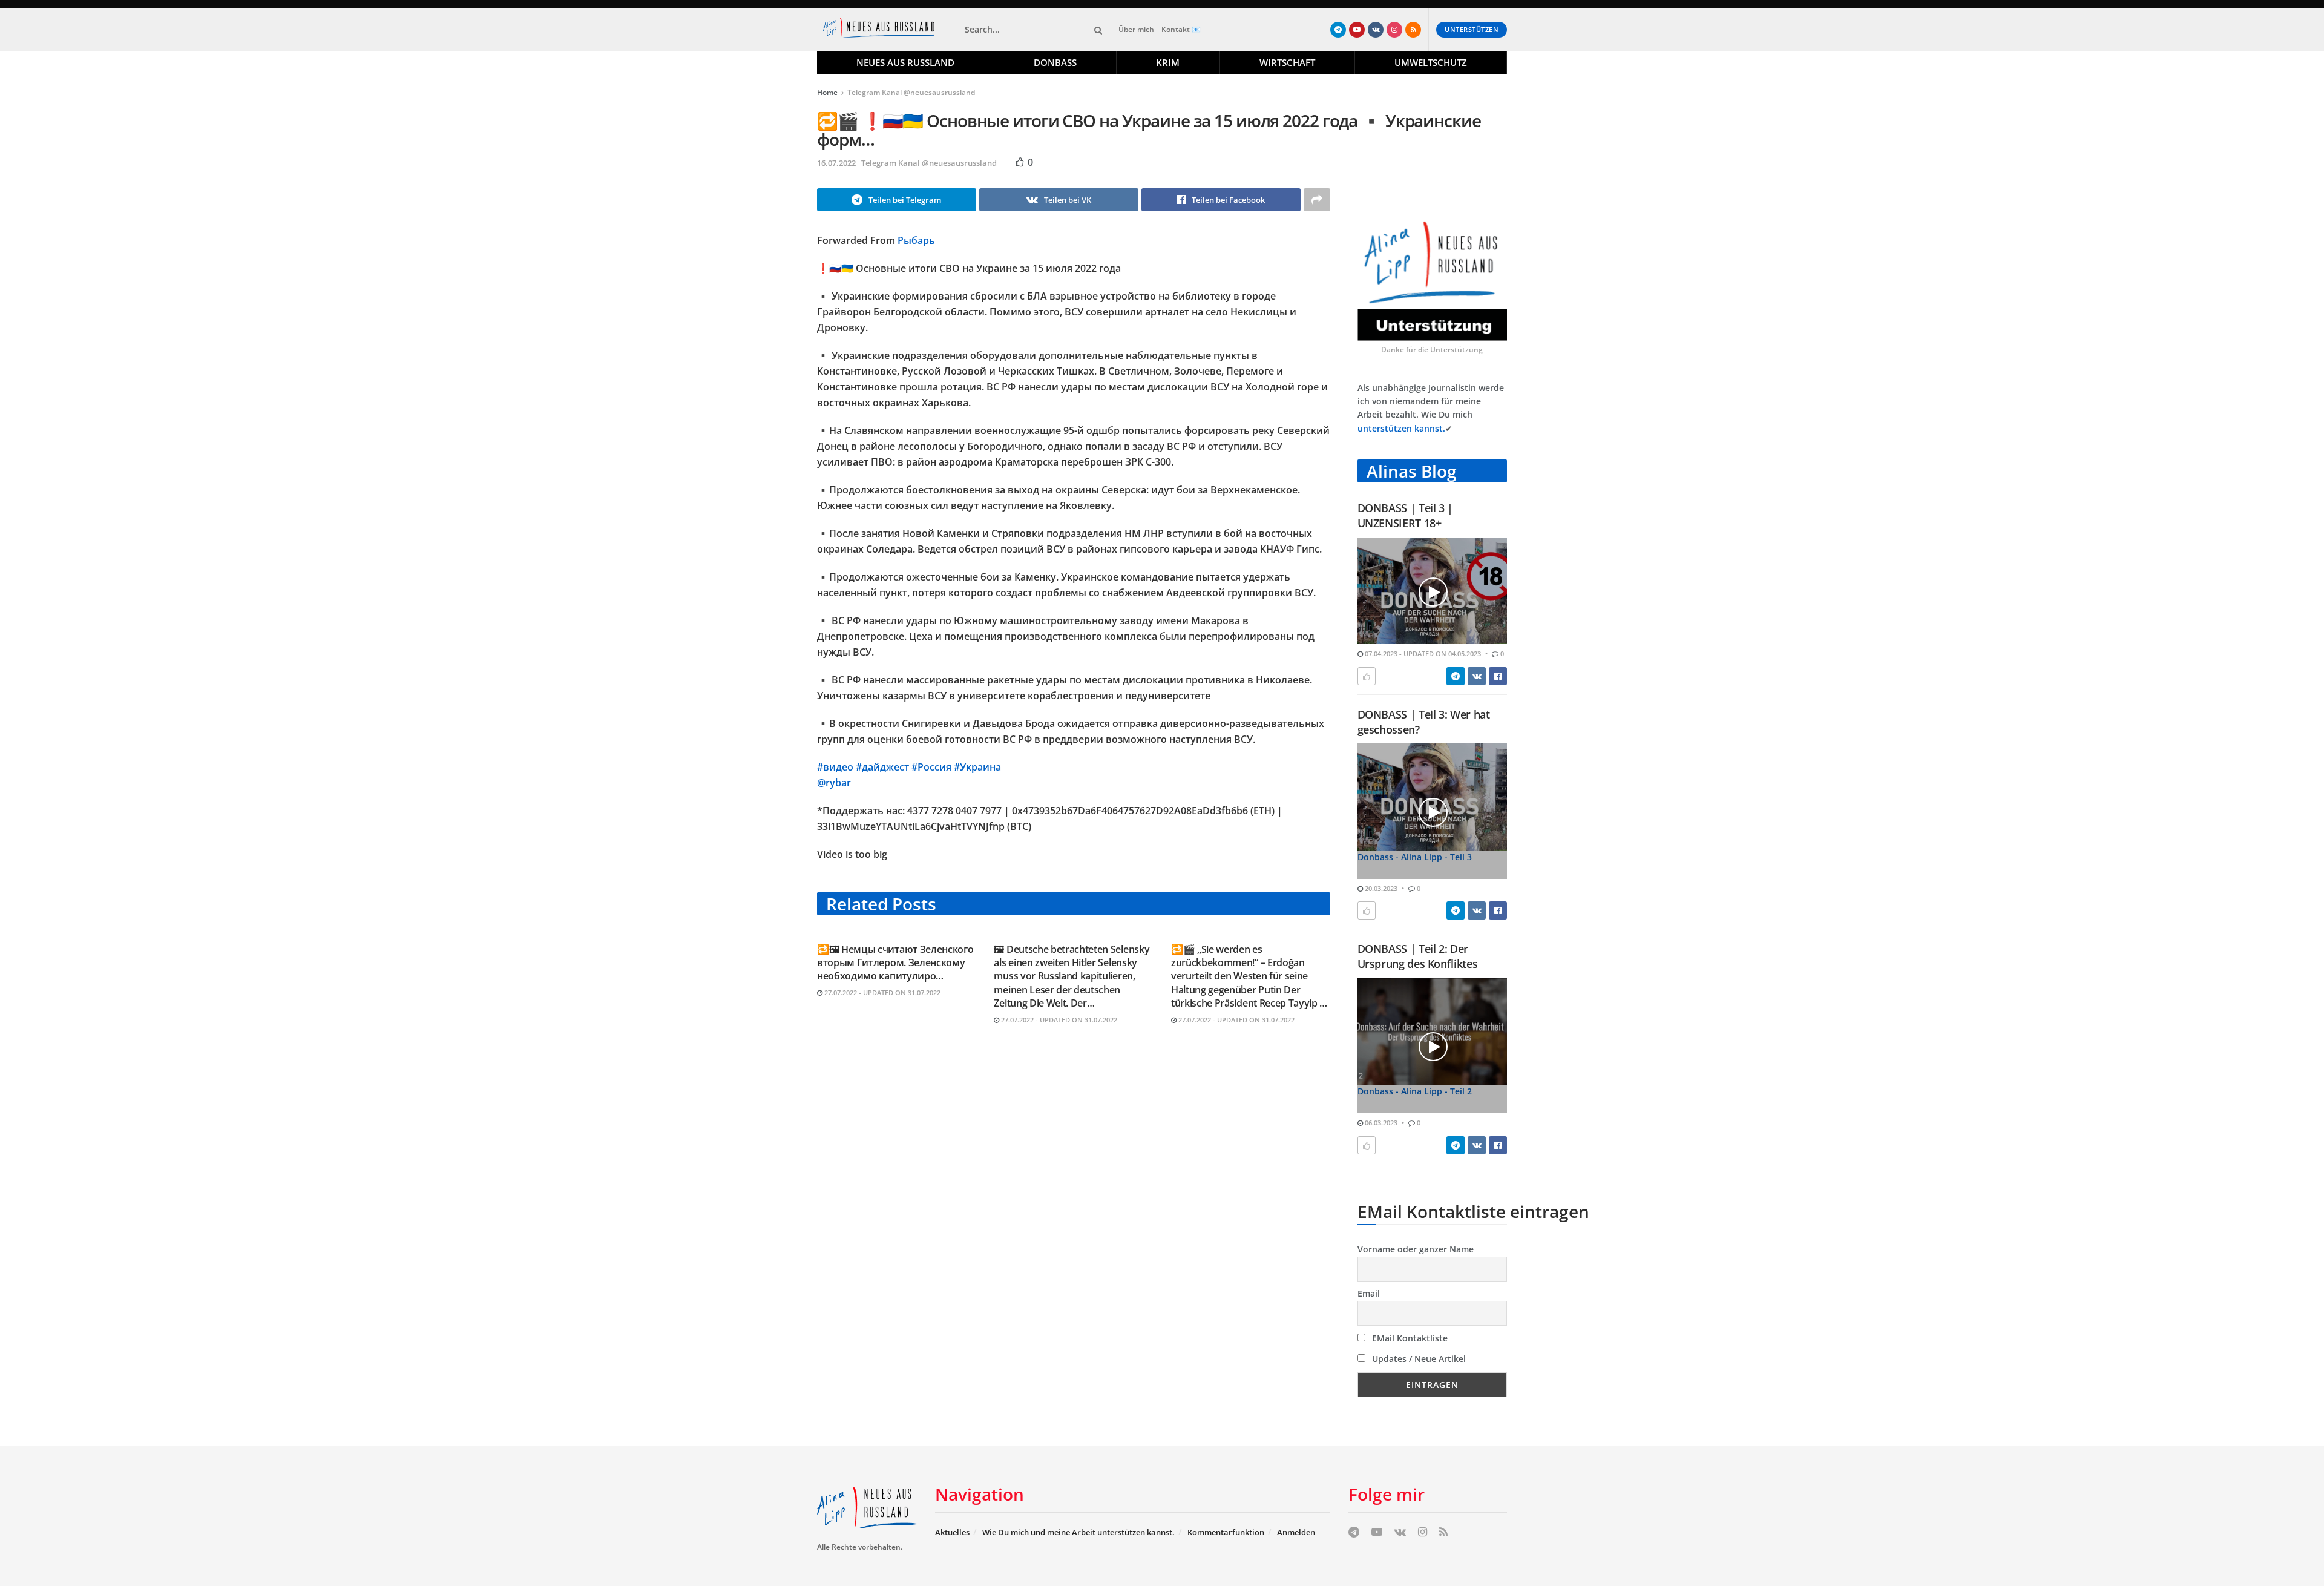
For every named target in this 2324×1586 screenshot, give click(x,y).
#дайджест (882, 767)
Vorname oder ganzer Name (1416, 1249)
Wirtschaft (1287, 62)
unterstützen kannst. (1401, 428)
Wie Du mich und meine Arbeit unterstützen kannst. (1078, 1532)
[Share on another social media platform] (1317, 200)
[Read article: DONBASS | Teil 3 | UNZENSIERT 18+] (1433, 591)
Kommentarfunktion (1226, 1532)
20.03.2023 (1380, 888)
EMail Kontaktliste (1409, 1338)
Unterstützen (1472, 29)
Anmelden (1296, 1532)
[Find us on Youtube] (1357, 30)
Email (1369, 1293)
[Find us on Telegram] (1338, 30)
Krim (1168, 62)
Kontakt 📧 (1181, 29)
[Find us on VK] (1376, 30)
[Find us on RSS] (1413, 30)
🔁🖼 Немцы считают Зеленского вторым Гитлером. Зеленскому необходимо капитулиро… (895, 963)
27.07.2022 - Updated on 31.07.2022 (881, 992)
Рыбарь (916, 240)
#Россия (931, 767)
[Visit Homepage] (881, 30)
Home (827, 92)
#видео (835, 767)
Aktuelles (952, 1532)
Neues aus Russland (905, 62)
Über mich (1136, 29)
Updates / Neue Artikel (1418, 1359)
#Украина (977, 767)
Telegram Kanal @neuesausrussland (911, 92)
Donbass (1055, 62)
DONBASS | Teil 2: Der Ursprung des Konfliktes (1418, 956)
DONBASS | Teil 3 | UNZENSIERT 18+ (1406, 515)
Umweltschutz (1431, 62)
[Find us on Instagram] (1394, 30)
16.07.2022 (836, 163)
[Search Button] (1096, 30)
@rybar (834, 783)
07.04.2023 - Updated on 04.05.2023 (1422, 653)
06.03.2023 (1380, 1123)
